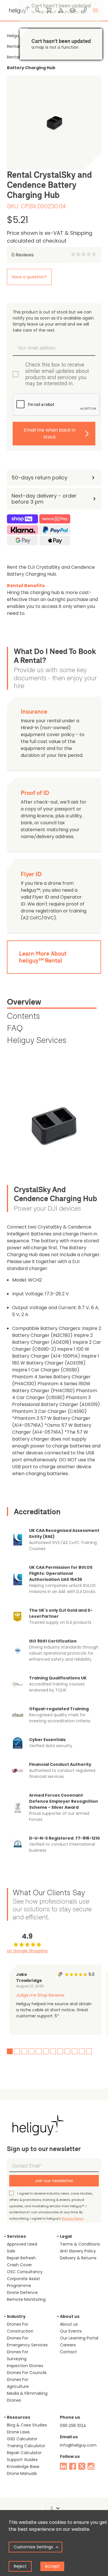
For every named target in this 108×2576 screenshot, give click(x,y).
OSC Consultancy (25, 2272)
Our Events (71, 2331)
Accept (52, 2566)
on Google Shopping (27, 1951)
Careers (68, 2345)
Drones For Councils (27, 2373)
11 (82, 2051)
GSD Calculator (22, 2439)
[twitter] (82, 2466)
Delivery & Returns (78, 2258)
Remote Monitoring (26, 2299)
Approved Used (22, 2244)
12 (89, 2051)
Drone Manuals (22, 2473)
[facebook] (73, 2466)
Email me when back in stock (50, 433)
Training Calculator (26, 2446)
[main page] (18, 9)
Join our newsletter (54, 2181)
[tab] (52, 1003)
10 (75, 2051)
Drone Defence (22, 2292)
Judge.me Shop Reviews (40, 1995)
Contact (68, 2352)
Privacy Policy (72, 2218)
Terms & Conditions (80, 2244)
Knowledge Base (23, 2467)
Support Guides (22, 2460)
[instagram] (91, 2466)
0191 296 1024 (73, 2426)
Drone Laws (18, 2432)
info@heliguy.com (78, 2445)
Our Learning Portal (79, 2338)
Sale (11, 2251)
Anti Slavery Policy (78, 2251)
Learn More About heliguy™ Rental (43, 957)
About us (69, 2324)
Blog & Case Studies (27, 2425)
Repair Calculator (24, 2453)
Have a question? (29, 277)
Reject (20, 2566)
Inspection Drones (25, 2366)
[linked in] (63, 2466)
